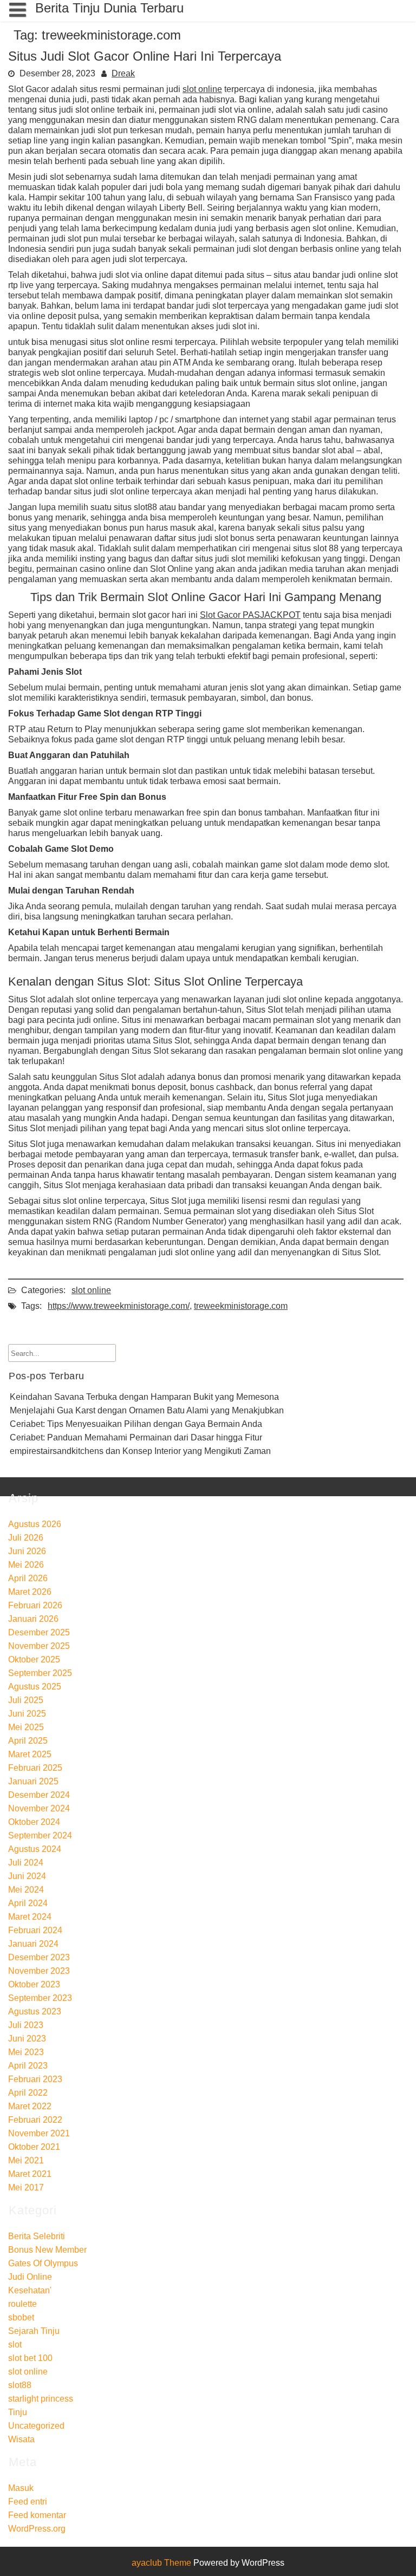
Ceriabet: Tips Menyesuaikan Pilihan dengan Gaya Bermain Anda (136, 1424)
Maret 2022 (30, 2106)
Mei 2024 (26, 1890)
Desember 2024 (39, 1795)
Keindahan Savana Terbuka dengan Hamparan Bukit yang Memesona (144, 1397)
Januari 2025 (33, 1781)
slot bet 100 (30, 2358)
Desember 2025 (39, 1632)
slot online (202, 89)
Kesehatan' (30, 2290)
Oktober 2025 (34, 1659)
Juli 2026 (26, 1538)
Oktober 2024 (34, 1822)
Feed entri (28, 2502)
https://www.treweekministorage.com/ (119, 1306)
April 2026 (28, 1578)
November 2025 (39, 1646)
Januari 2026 (33, 1619)
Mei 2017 (26, 2187)
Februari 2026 (35, 1605)
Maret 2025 (30, 1754)
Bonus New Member (47, 2250)
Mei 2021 (26, 2160)
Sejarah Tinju (34, 2331)
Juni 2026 (27, 1551)
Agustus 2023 (35, 2011)
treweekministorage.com (241, 1306)
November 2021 (39, 2133)
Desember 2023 (39, 1957)
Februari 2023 (35, 2079)
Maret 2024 (30, 1917)
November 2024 (39, 1808)
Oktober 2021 (34, 2147)
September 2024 (40, 1835)
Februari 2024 (35, 1930)
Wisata (21, 2439)
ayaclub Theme (162, 2563)
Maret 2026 (30, 1592)
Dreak (123, 73)
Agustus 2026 (35, 1524)
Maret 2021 (30, 2174)
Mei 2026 (26, 1565)
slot (15, 2345)
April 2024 (28, 1903)
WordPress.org (37, 2529)
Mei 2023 (26, 2052)
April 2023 (28, 2066)
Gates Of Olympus (43, 2263)
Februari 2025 (35, 1768)
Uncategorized (36, 2426)
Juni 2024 (27, 1876)
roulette (22, 2304)
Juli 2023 (26, 2025)
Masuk (21, 2488)
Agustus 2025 (35, 1687)
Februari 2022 (35, 2120)
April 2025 (28, 1741)
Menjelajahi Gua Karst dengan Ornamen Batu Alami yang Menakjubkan (147, 1410)
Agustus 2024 (35, 1849)
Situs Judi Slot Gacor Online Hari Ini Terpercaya (145, 56)
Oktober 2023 (34, 1984)
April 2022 (28, 2093)
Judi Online (30, 2277)
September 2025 (40, 1673)
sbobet (21, 2317)
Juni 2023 (27, 2039)
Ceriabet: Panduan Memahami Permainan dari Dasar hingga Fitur (136, 1437)
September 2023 (40, 1998)
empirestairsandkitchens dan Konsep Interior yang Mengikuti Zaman (140, 1451)
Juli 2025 (26, 1700)
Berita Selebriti (37, 2236)
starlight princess (41, 2399)
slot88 (20, 2385)
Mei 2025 (26, 1727)
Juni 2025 (27, 1714)
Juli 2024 (26, 1863)
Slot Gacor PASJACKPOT (250, 615)
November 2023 (39, 1971)
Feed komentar (37, 2515)
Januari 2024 (33, 1944)
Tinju (18, 2412)
